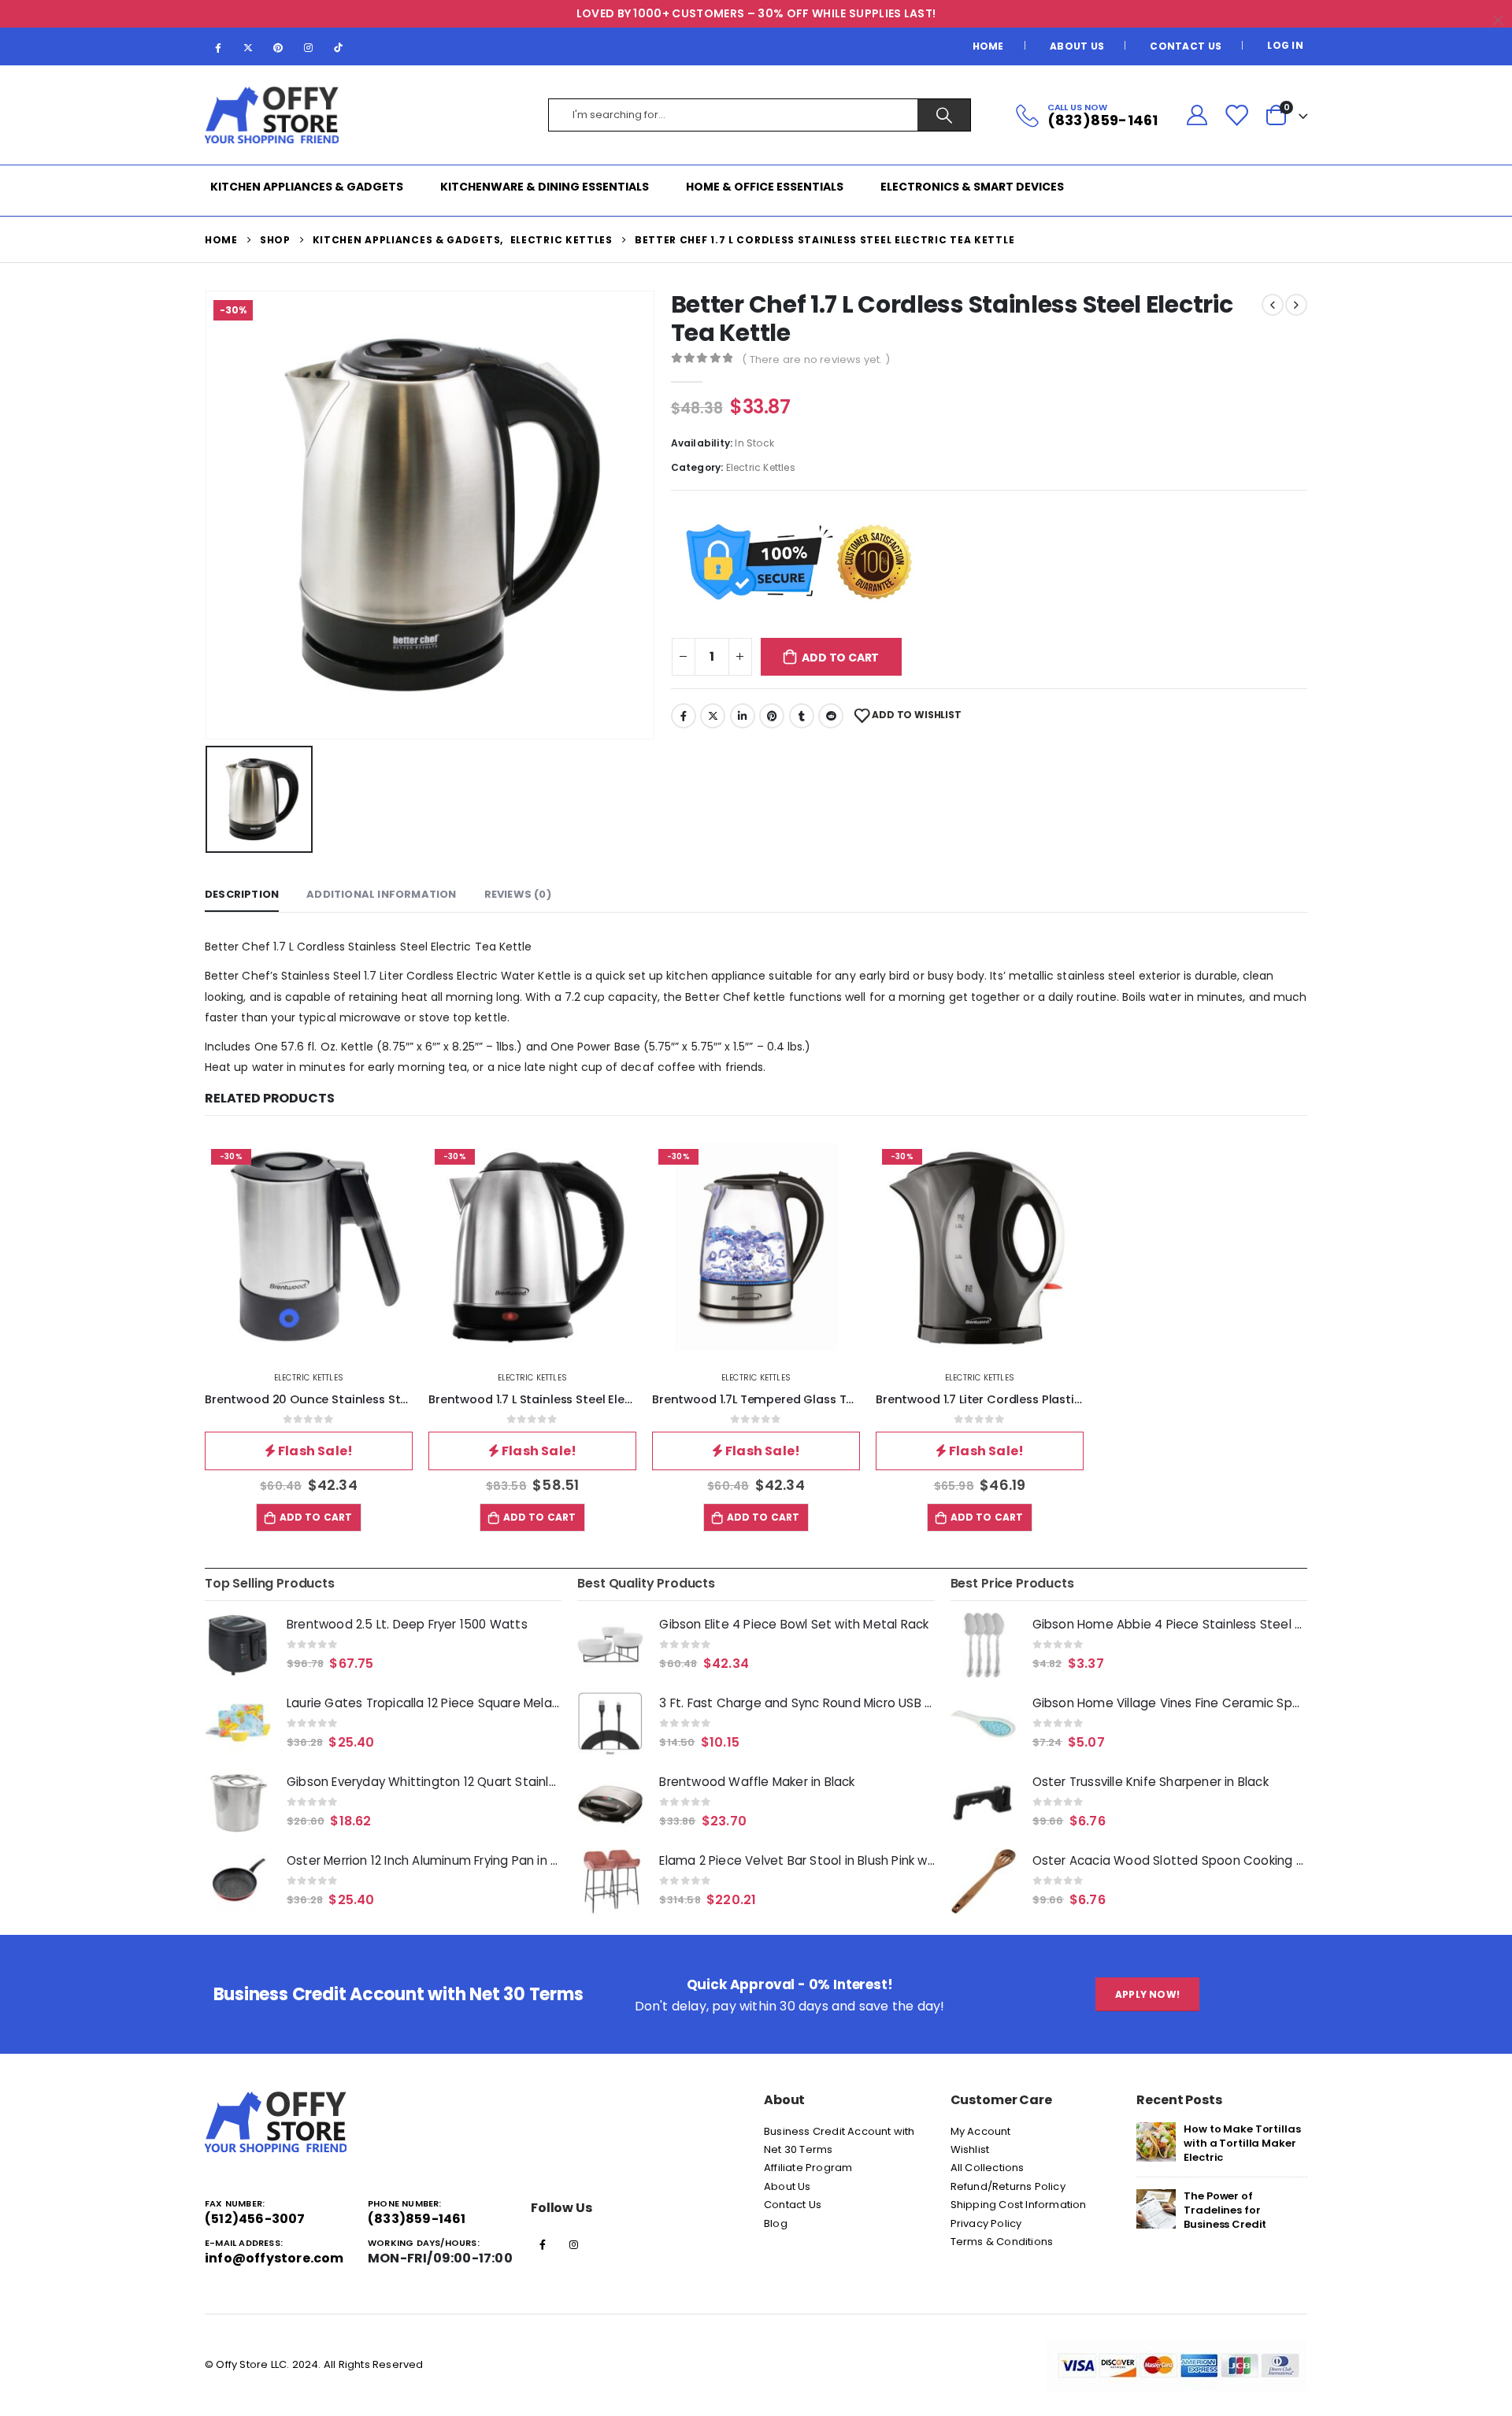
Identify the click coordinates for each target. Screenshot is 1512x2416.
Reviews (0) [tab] (518, 894)
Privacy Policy (986, 2223)
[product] (238, 1645)
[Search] (944, 115)
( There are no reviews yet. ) (816, 359)
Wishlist (970, 2149)
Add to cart (840, 658)
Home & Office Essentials (765, 187)
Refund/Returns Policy (1008, 2186)
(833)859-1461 (417, 2219)
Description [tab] (242, 894)
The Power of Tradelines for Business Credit (1225, 2210)
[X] (248, 47)
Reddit (831, 716)
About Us (1077, 46)
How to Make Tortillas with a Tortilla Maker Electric (1242, 2143)
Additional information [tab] (381, 894)
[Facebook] (218, 47)
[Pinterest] (278, 47)
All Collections (988, 2168)
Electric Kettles (761, 467)
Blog (776, 2223)
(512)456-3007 (255, 2219)
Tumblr (802, 716)
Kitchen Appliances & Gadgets (307, 187)
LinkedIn (743, 716)
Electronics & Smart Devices (972, 187)
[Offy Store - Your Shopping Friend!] (272, 115)
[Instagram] (309, 47)
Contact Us (1186, 46)
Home (988, 46)
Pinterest (772, 716)
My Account (981, 2131)
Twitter (713, 716)
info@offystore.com (274, 2258)
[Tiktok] (339, 47)
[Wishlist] (1236, 115)
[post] (1156, 2141)
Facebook (684, 716)
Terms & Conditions (1002, 2242)
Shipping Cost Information (1019, 2205)
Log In (1285, 45)
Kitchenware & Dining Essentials (545, 187)
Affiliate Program (808, 2168)
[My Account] (1197, 115)
